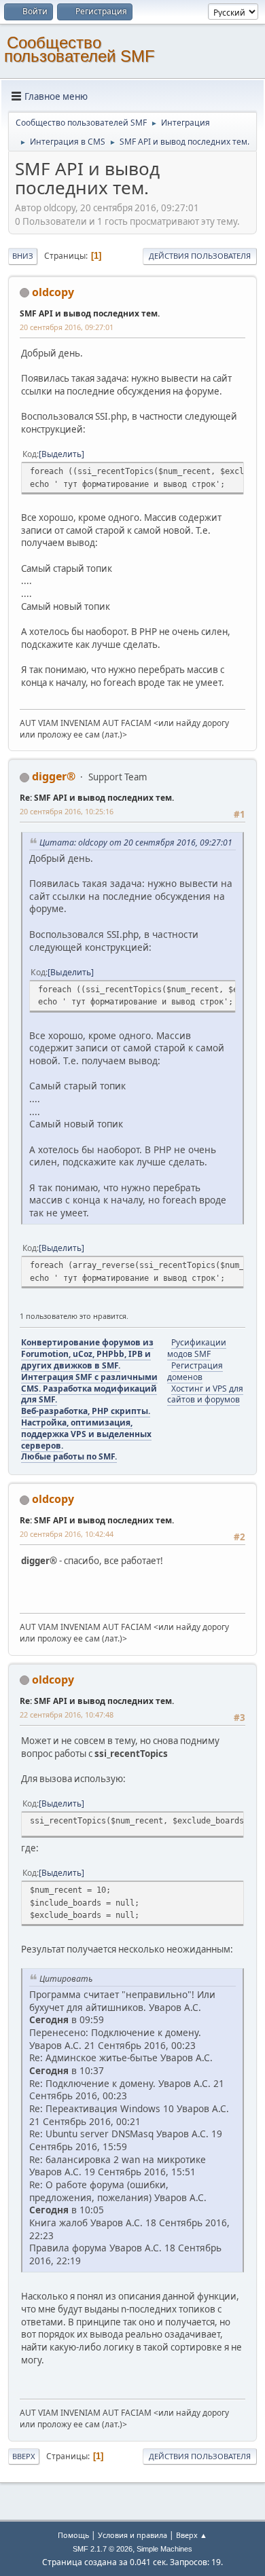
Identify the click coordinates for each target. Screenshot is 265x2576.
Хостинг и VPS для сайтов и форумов (205, 1394)
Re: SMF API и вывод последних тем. (97, 798)
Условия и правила (132, 2535)
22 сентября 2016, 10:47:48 (67, 1715)
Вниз (23, 256)
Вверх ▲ (192, 2535)
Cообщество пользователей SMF (79, 49)
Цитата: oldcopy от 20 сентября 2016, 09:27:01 (136, 842)
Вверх (24, 2456)
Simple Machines (164, 2549)
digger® (54, 776)
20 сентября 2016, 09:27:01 (67, 327)
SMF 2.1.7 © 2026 (103, 2549)
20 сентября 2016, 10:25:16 (67, 811)
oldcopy (53, 292)
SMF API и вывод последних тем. (90, 313)
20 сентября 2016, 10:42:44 (67, 1534)
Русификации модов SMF (197, 1348)
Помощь (73, 2535)
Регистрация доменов (195, 1371)
